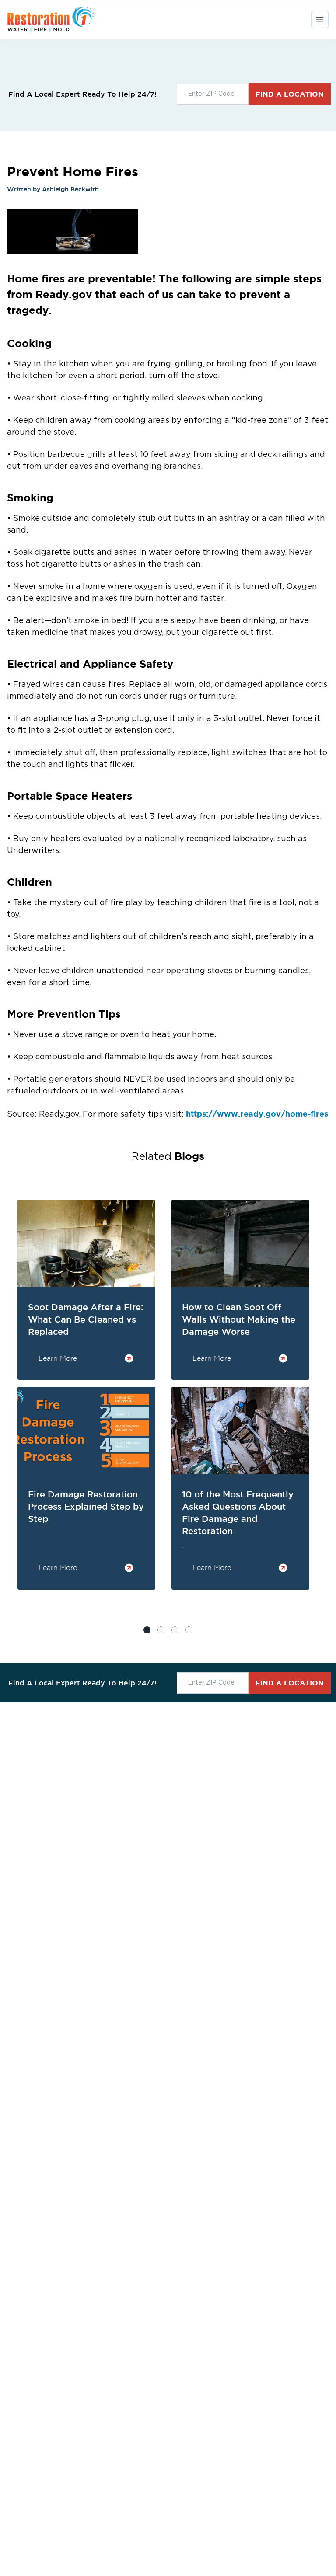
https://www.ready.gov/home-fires (257, 1114)
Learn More (58, 1358)
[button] (161, 1630)
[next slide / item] (316, 1417)
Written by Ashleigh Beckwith (53, 189)
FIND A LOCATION (290, 94)
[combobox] (213, 94)
